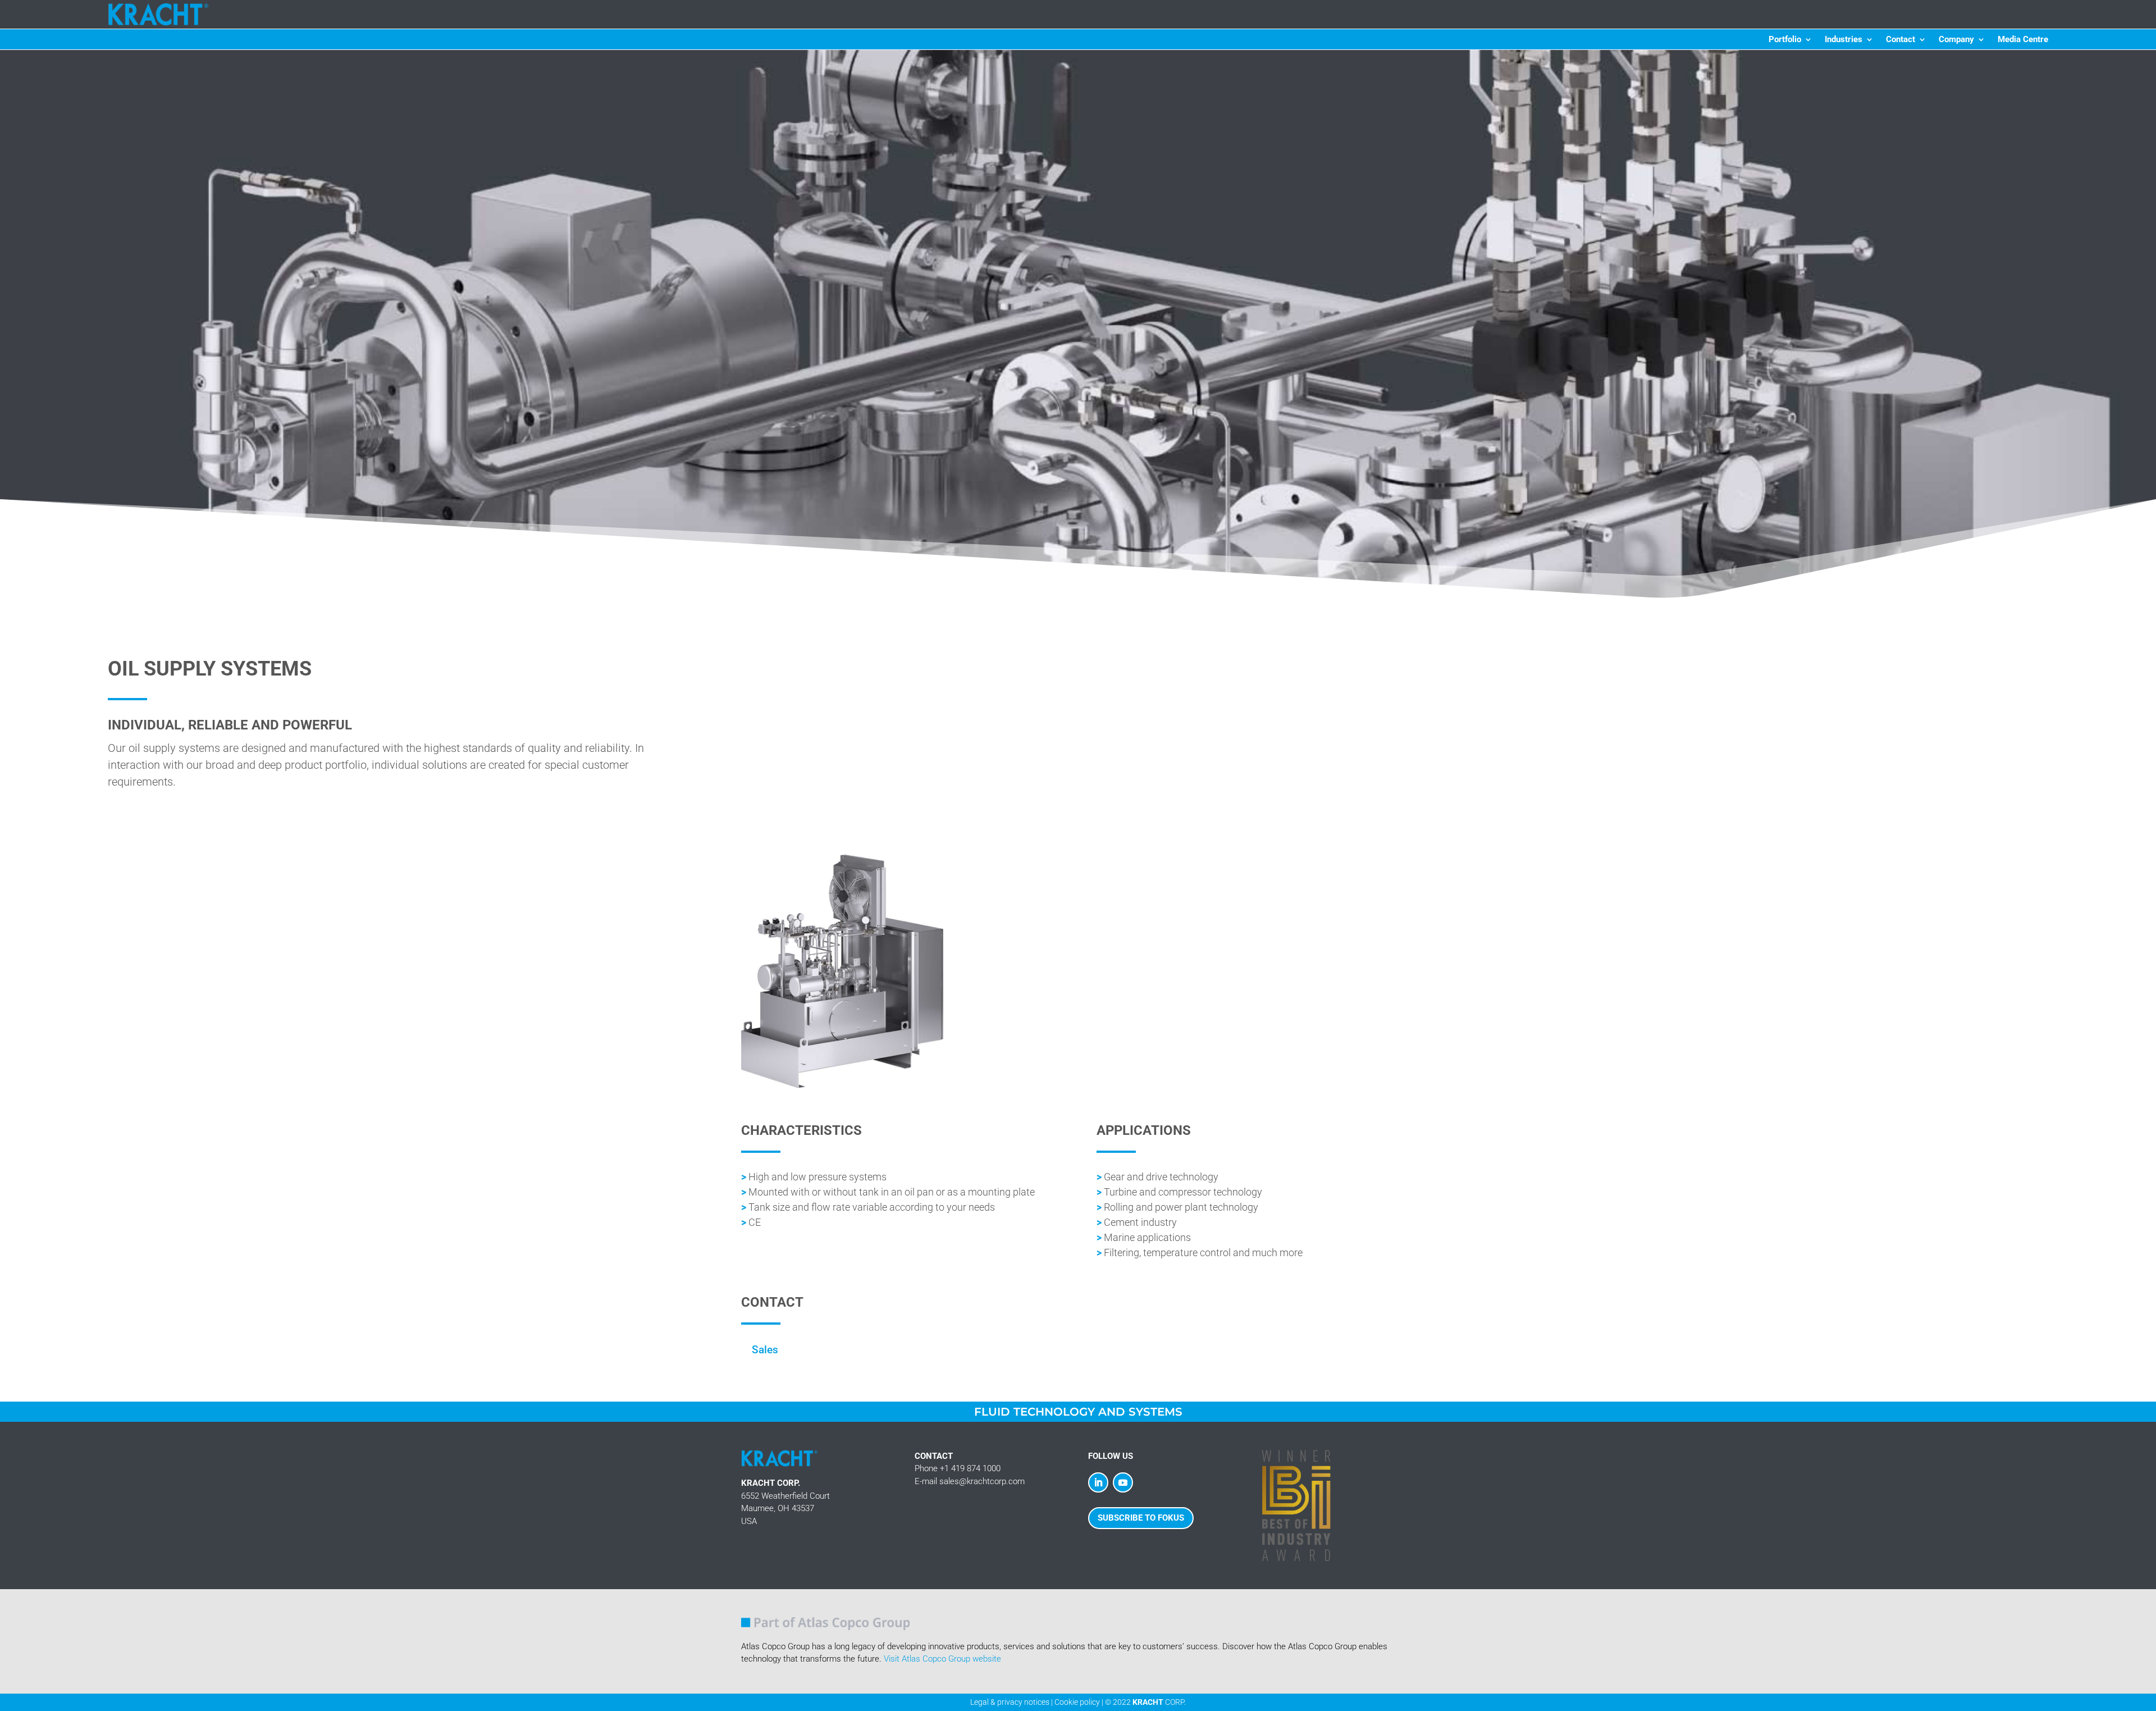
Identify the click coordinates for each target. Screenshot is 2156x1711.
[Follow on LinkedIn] (1098, 1482)
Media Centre (2023, 40)
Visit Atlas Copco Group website (942, 1659)
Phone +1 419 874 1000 (958, 1468)
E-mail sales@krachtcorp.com (970, 1481)
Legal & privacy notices (1010, 1702)
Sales (765, 1350)
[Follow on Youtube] (1123, 1482)
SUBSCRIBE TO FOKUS (1141, 1518)
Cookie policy (1077, 1702)
